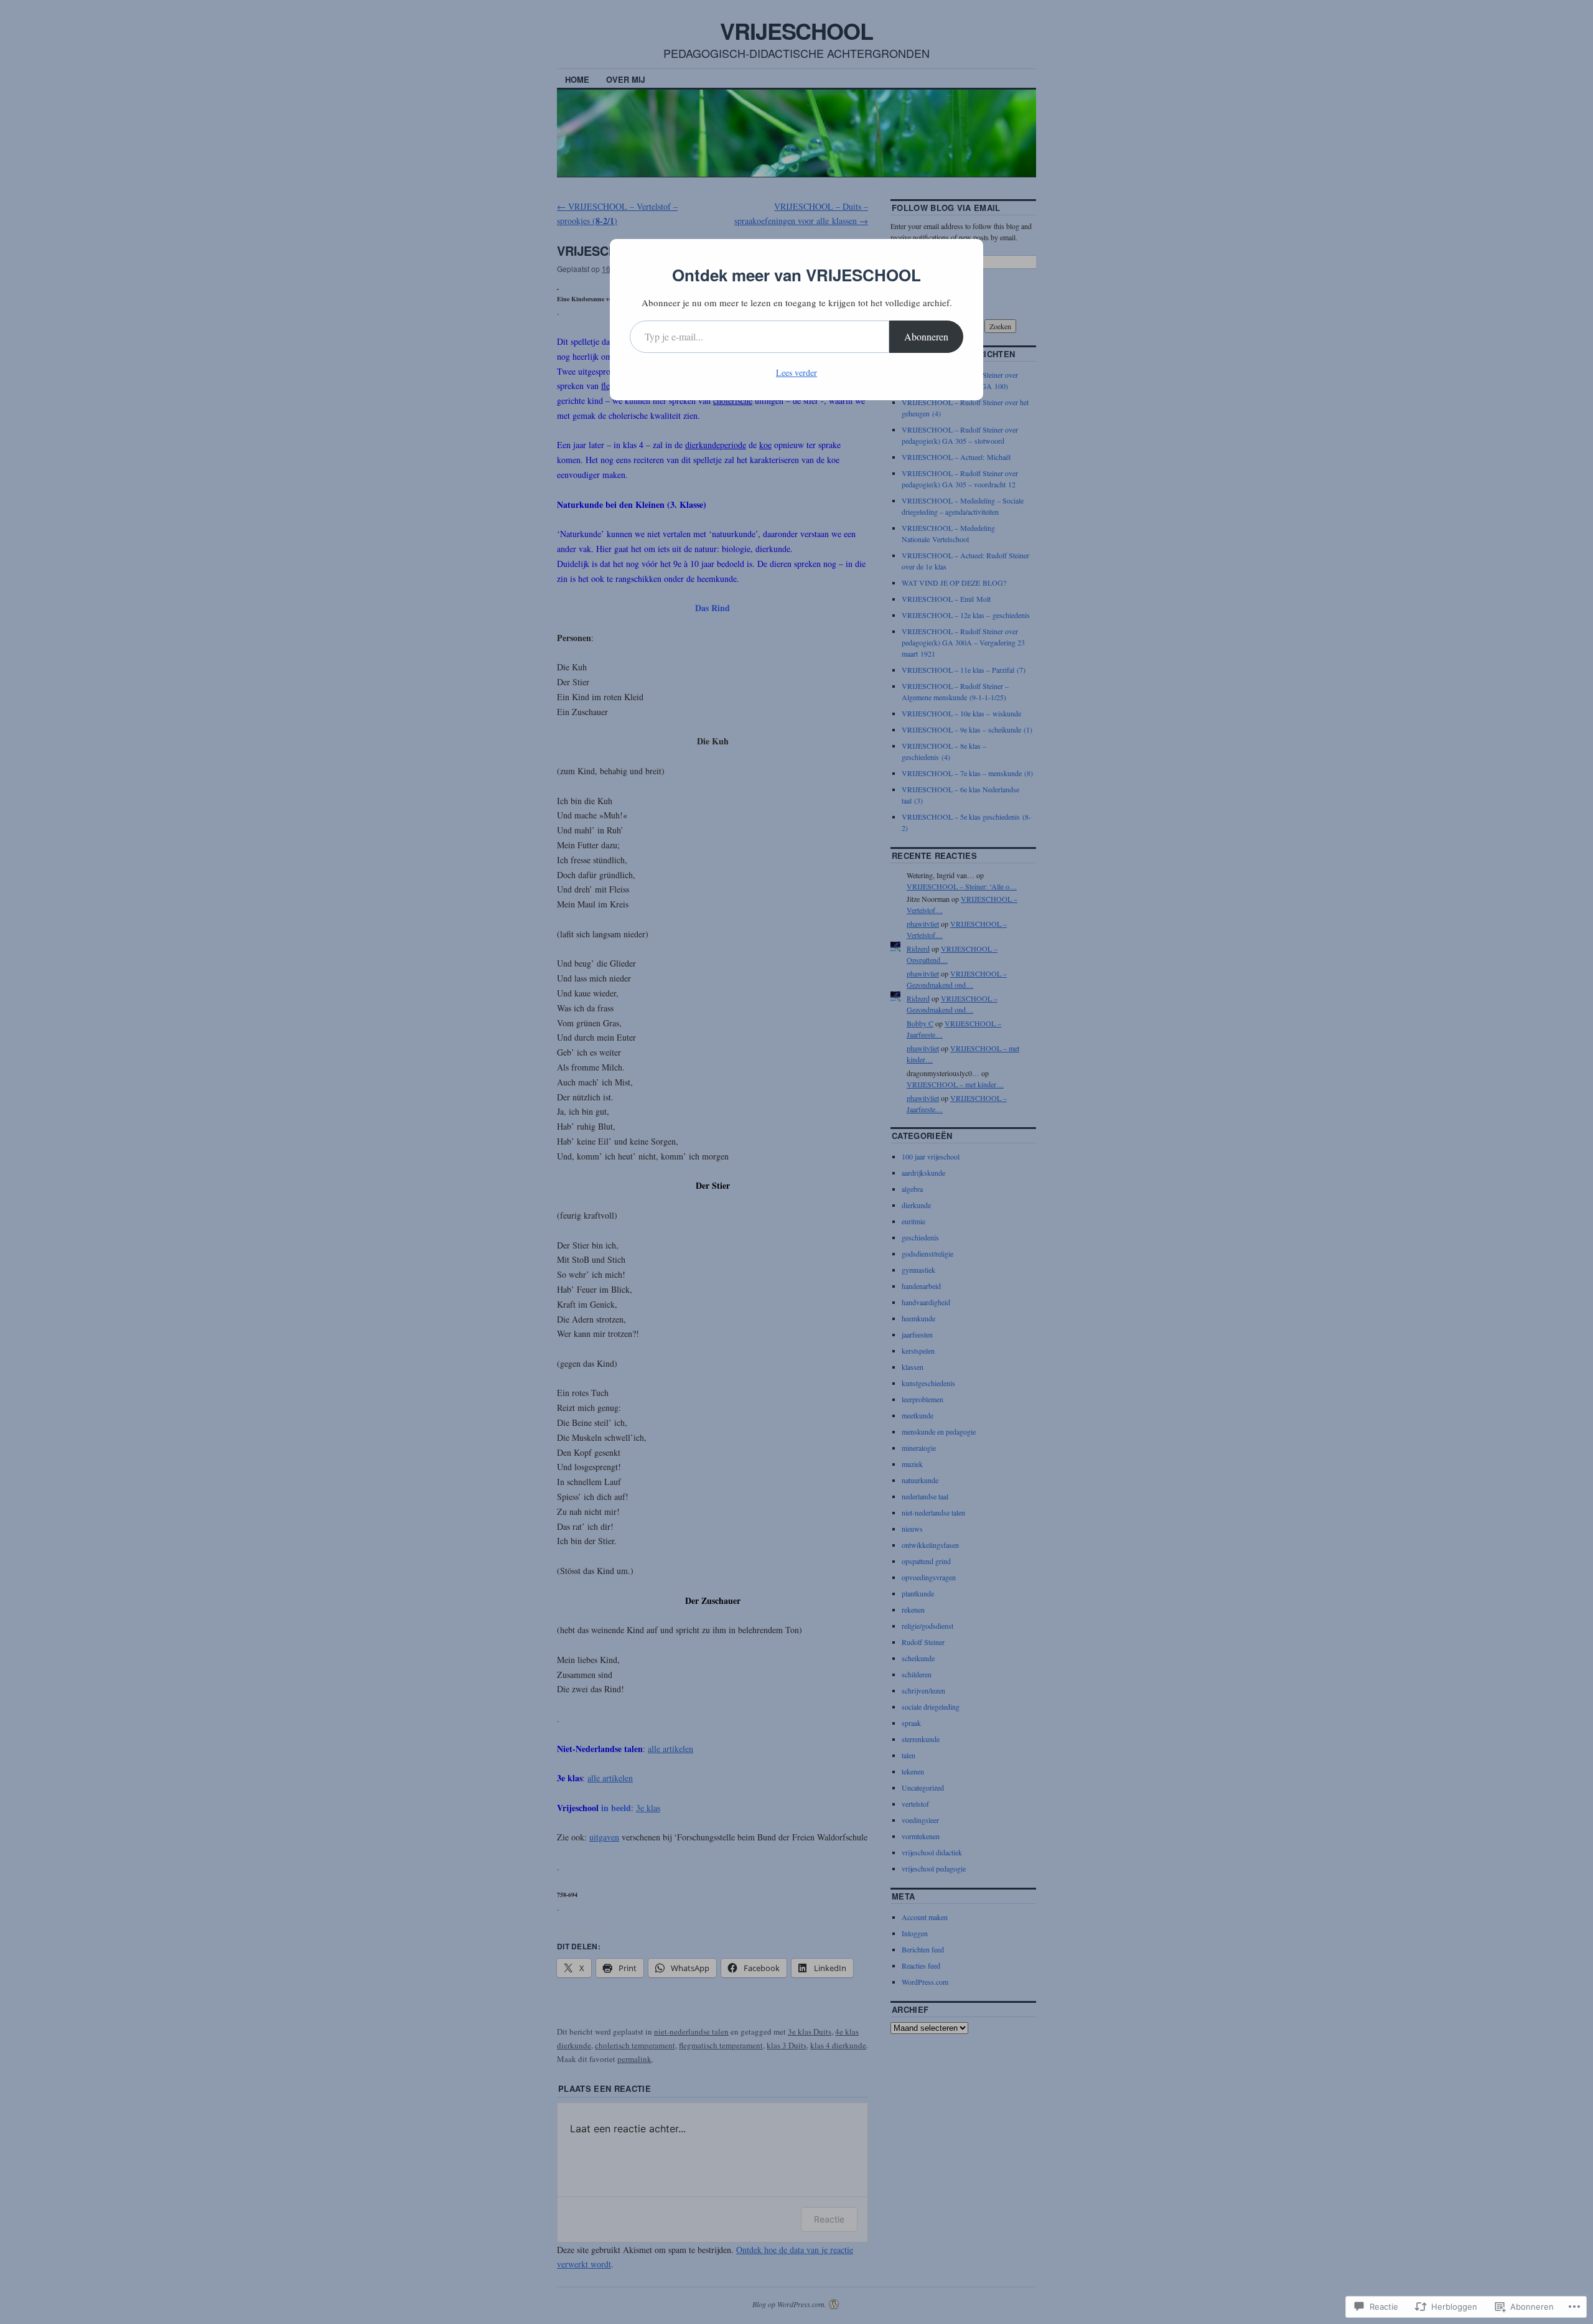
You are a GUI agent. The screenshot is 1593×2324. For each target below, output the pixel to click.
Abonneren (926, 336)
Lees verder (796, 372)
